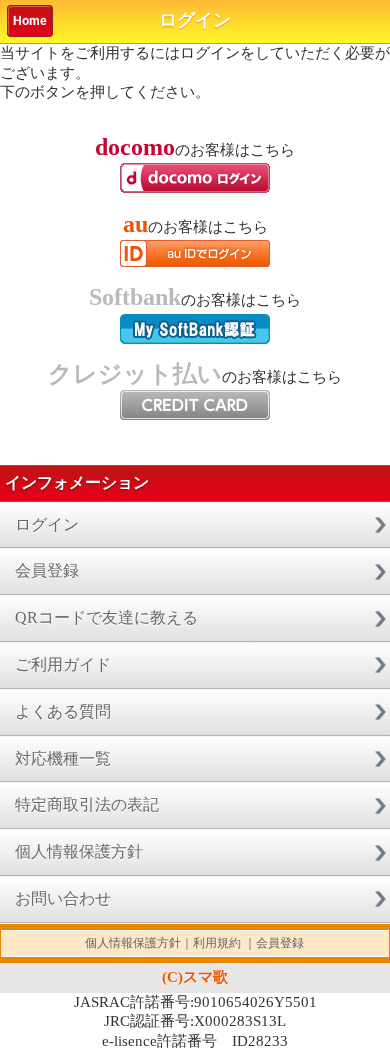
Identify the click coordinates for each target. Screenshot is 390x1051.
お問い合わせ (63, 898)
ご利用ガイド (63, 664)
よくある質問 (63, 711)
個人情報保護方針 (79, 851)
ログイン (47, 524)
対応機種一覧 (63, 758)
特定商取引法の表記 (87, 804)
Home (30, 21)
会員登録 (47, 570)
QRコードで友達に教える (106, 617)
